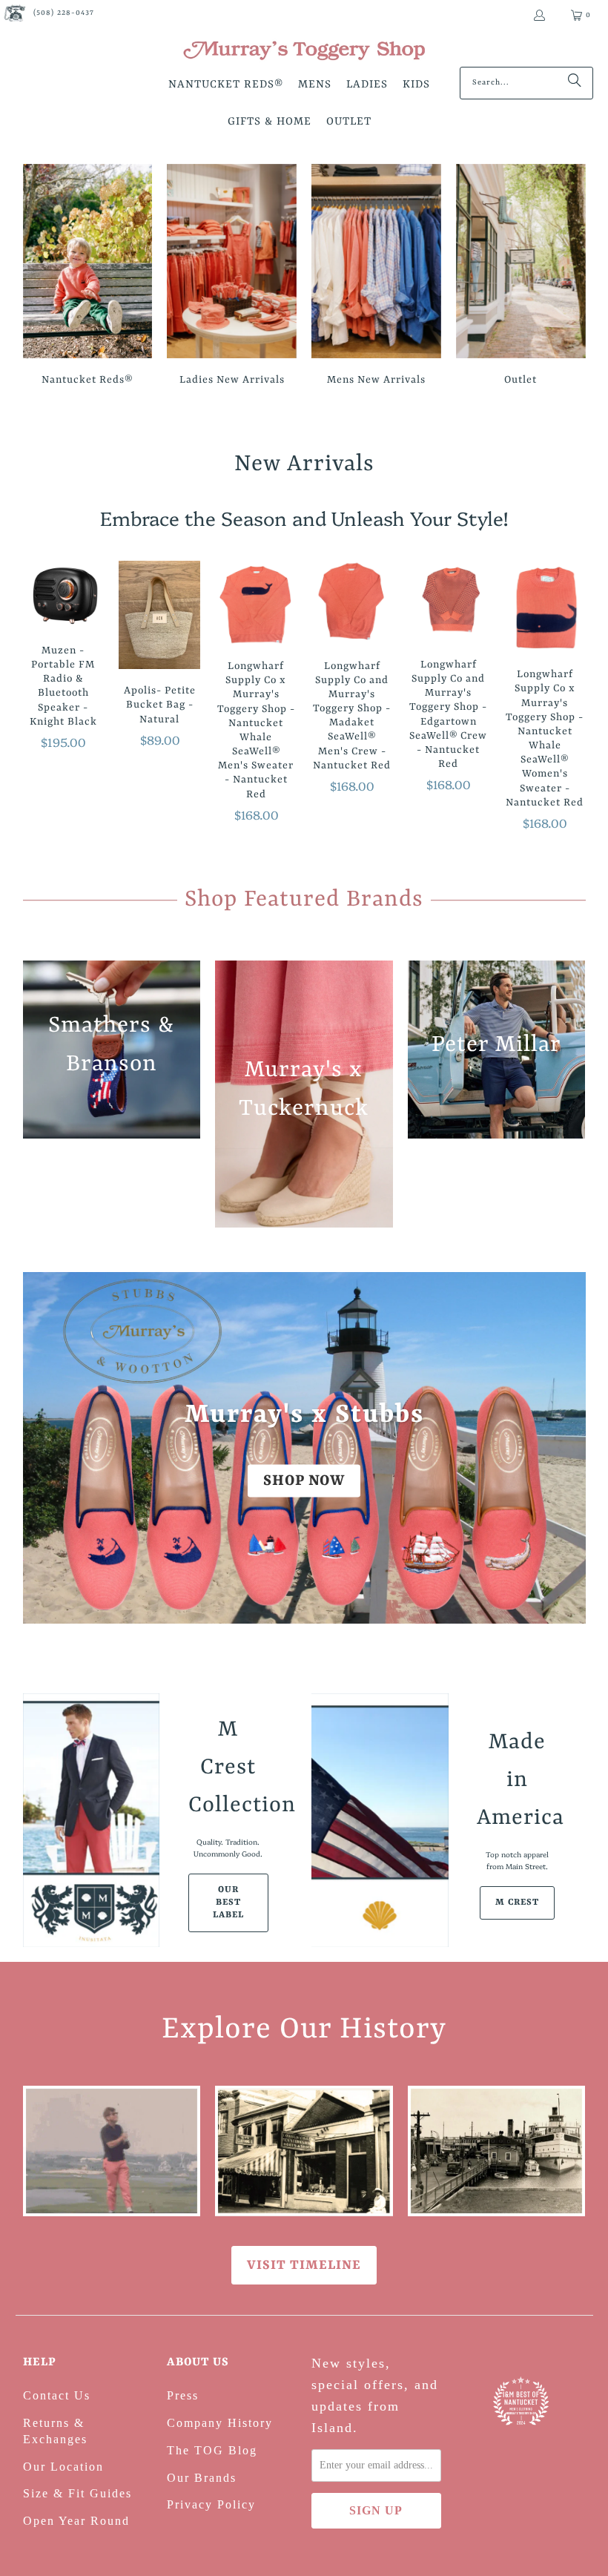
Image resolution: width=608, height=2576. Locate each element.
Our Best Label (228, 1903)
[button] (226, 86)
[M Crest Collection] (92, 1820)
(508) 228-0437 (64, 13)
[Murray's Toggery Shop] (304, 52)
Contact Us (57, 2395)
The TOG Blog (212, 2450)
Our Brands (202, 2478)
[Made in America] (380, 1820)
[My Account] (539, 15)
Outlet (521, 277)
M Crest (517, 1903)
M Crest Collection (228, 1768)
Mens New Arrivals (376, 277)
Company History (220, 2423)
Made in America (517, 1780)
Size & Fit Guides (77, 2493)
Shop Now (304, 1480)
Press (183, 2395)
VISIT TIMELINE (304, 2265)
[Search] (575, 83)
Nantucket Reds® (88, 277)
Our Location (63, 2467)
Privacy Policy (211, 2504)
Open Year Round (76, 2521)
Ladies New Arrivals (232, 277)
